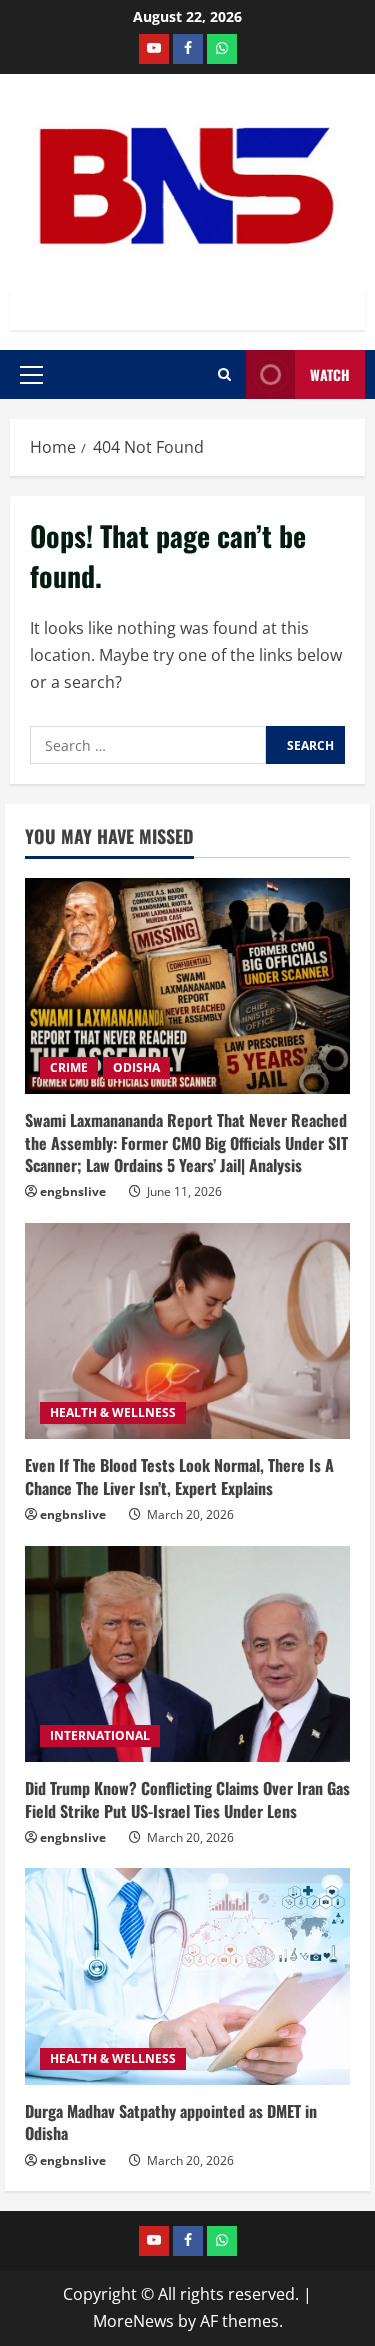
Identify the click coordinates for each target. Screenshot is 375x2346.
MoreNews (133, 2321)
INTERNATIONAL (100, 1735)
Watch (330, 374)
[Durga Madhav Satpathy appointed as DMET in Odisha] (187, 1976)
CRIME (69, 1067)
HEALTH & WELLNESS (113, 1412)
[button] (31, 375)
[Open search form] (224, 374)
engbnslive (73, 1191)
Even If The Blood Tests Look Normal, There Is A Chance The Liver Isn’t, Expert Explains (179, 1476)
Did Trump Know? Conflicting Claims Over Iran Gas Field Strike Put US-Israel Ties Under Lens (187, 1799)
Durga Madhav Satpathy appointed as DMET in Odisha (171, 2122)
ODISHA (136, 1067)
